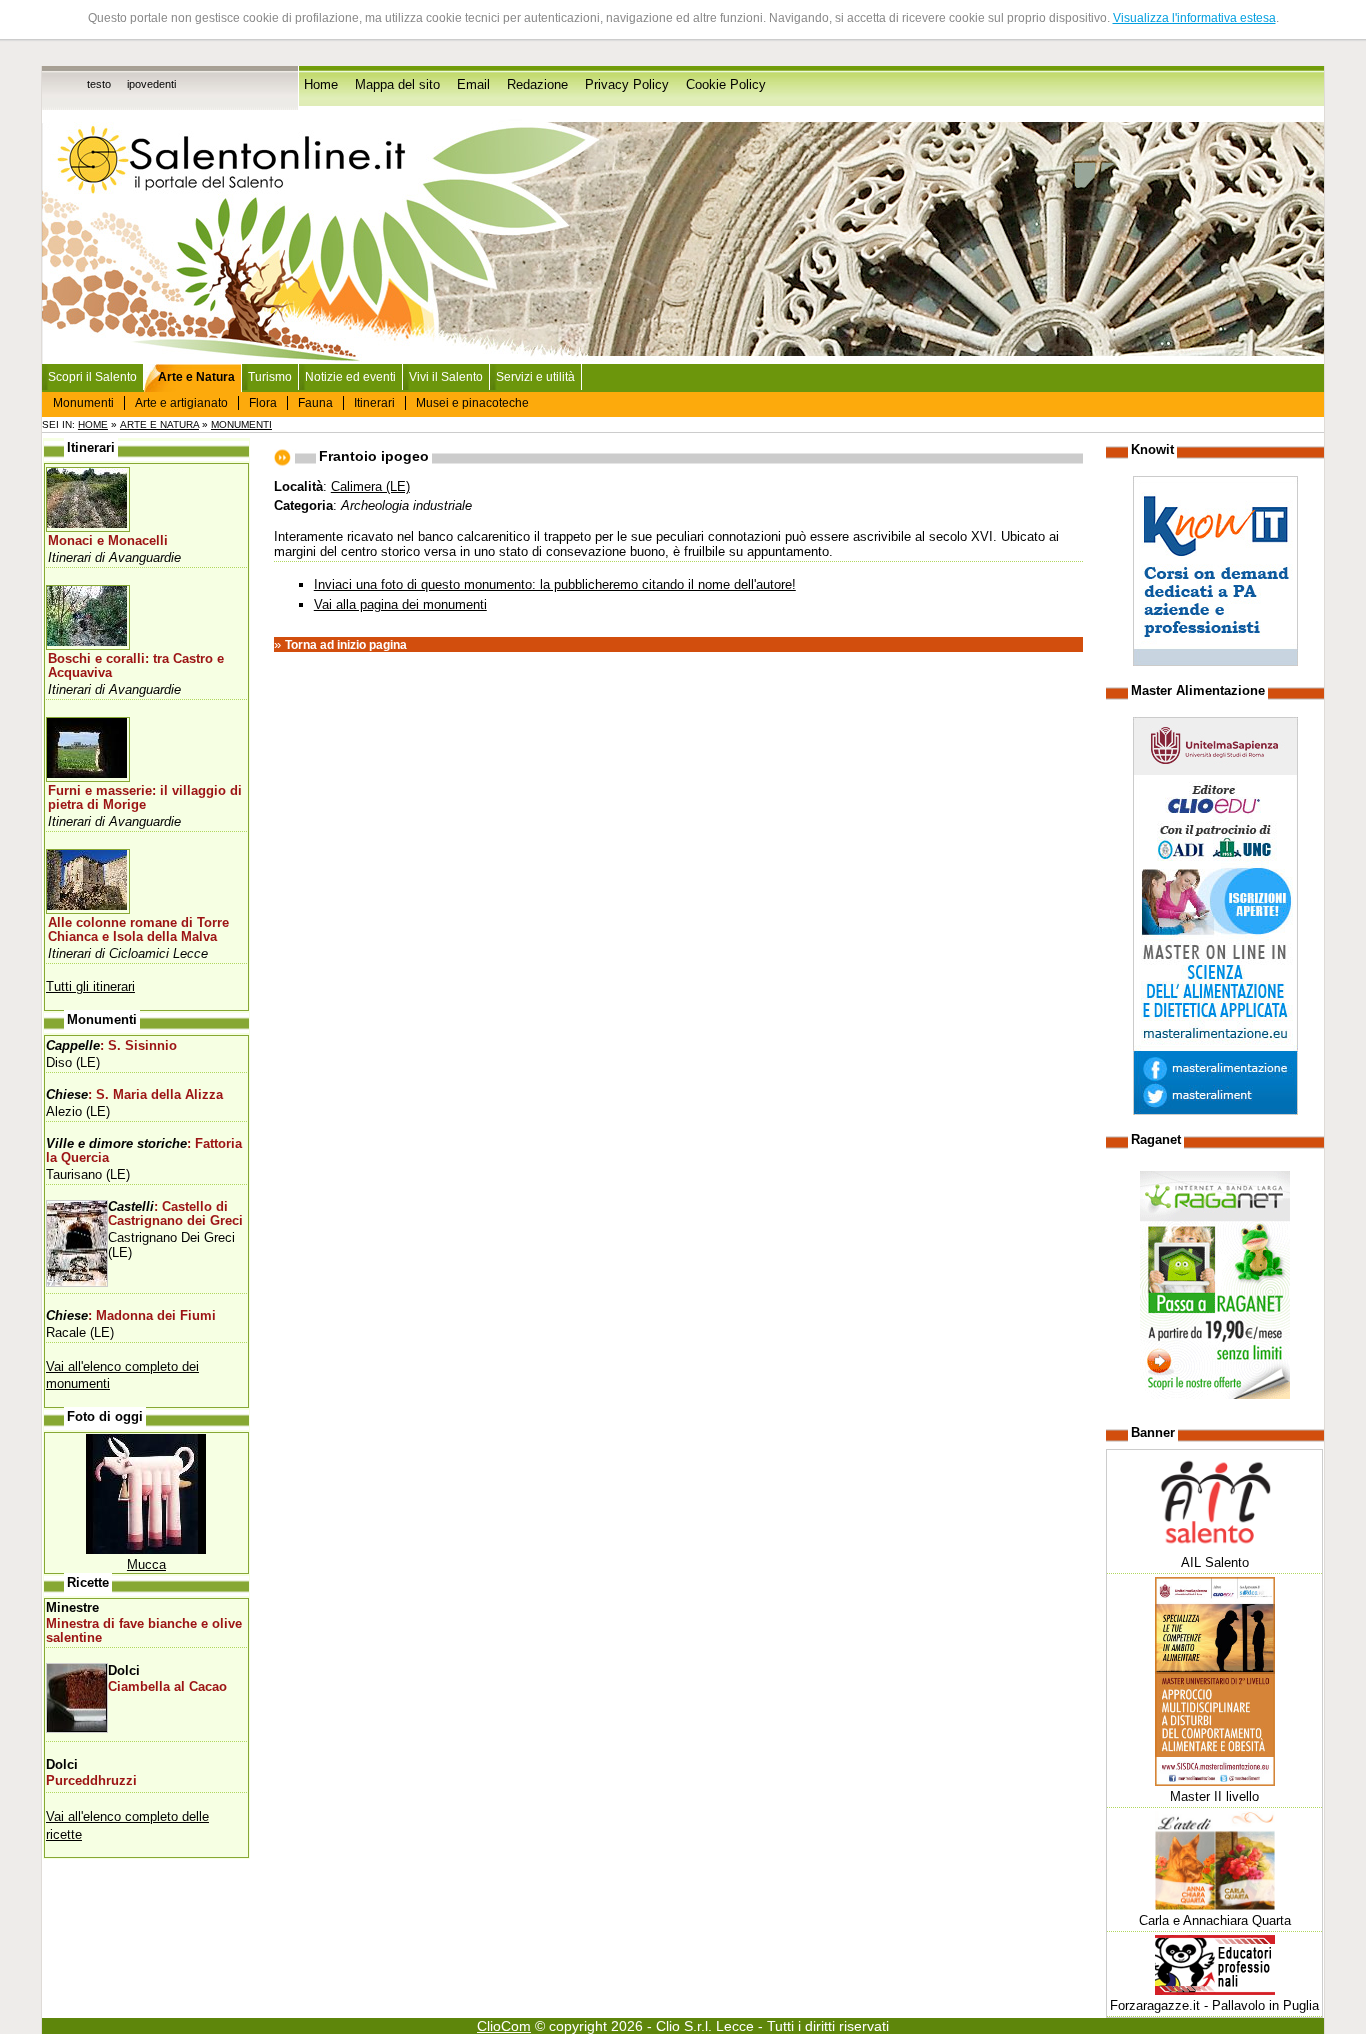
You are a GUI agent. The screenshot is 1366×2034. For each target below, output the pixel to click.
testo (99, 84)
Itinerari (374, 403)
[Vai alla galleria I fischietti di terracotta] (146, 1549)
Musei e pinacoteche (472, 403)
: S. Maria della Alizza (134, 1095)
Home (321, 85)
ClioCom (504, 2026)
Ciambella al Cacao (167, 1687)
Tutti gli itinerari (90, 986)
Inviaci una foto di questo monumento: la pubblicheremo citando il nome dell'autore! (555, 584)
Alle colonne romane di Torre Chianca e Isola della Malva (138, 930)
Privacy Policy (627, 85)
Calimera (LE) (370, 486)
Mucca (146, 1564)
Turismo (270, 377)
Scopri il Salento (92, 377)
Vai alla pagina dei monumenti (400, 604)
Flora (263, 403)
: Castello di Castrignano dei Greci (175, 1214)
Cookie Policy (726, 85)
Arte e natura (159, 424)
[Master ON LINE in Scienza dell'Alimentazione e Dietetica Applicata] (1215, 1110)
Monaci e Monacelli (108, 541)
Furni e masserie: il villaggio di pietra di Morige (145, 798)
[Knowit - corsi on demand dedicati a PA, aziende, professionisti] (1215, 661)
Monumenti (83, 403)
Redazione (537, 85)
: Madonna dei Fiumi (131, 1316)
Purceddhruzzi (91, 1781)
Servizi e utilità (535, 377)
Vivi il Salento (446, 377)
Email (473, 85)
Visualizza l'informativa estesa (1194, 18)
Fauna (315, 403)
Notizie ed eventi (350, 377)
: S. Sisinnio (111, 1046)
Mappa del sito (397, 85)
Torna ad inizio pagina (346, 645)
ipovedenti (151, 84)
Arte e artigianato (181, 403)
